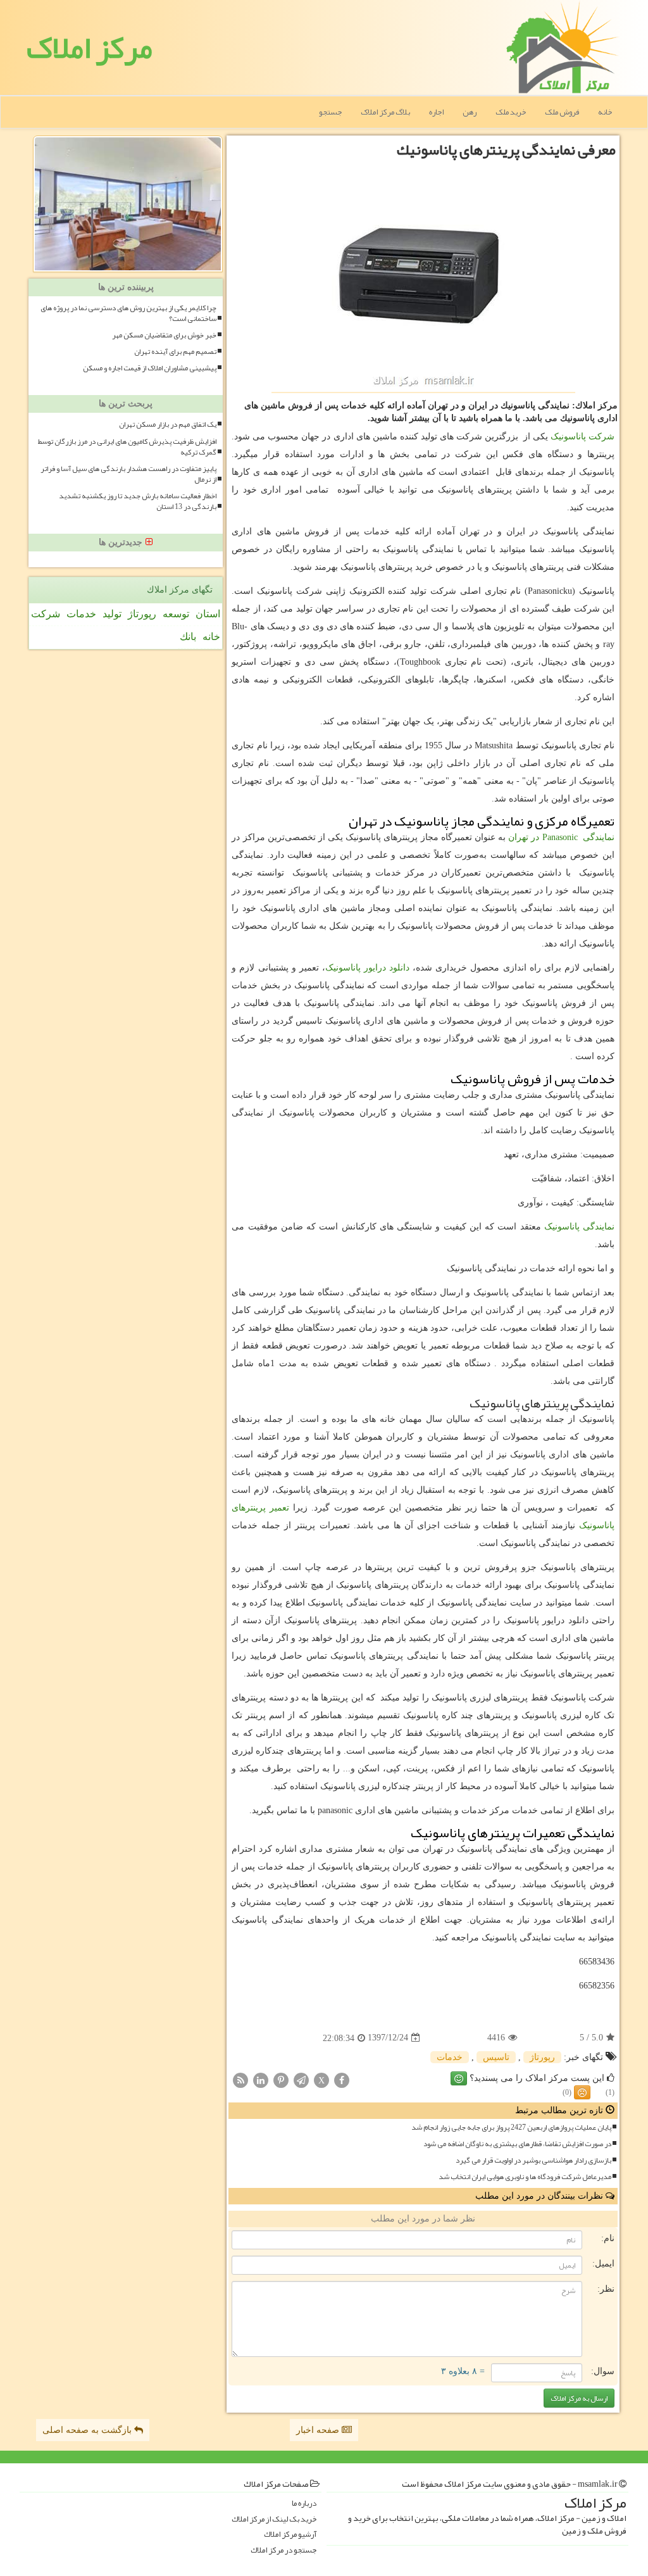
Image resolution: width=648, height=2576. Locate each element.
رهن (470, 112)
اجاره (436, 112)
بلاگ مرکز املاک (385, 112)
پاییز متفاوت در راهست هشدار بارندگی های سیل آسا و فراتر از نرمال (128, 474)
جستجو (330, 112)
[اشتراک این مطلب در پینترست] (281, 2079)
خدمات (450, 2057)
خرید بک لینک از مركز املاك (274, 2519)
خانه (605, 112)
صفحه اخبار (319, 2430)
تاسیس (496, 2057)
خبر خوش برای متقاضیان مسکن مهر (164, 335)
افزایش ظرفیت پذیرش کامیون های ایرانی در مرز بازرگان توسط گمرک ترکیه (127, 447)
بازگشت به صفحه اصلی (88, 2430)
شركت (46, 614)
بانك (188, 637)
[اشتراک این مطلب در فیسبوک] (342, 2079)
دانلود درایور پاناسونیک (367, 968)
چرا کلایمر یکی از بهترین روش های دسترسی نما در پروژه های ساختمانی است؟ (128, 313)
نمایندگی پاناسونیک (579, 1227)
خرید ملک (511, 112)
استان (208, 614)
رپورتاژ (542, 2057)
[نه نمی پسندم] (582, 2092)
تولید (112, 614)
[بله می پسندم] (459, 2078)
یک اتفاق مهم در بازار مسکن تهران (168, 424)
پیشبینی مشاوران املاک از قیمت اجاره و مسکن (150, 368)
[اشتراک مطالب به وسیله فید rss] (240, 2079)
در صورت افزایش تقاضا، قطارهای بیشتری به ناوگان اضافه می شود (517, 2144)
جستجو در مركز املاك (283, 2550)
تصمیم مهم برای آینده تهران (175, 352)
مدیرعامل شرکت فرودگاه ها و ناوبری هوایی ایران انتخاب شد (525, 2177)
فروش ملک (562, 112)
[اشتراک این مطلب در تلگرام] (301, 2079)
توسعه (176, 614)
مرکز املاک (90, 47)
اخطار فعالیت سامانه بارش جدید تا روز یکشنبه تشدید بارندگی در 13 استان (138, 501)
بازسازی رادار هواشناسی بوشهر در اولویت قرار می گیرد (533, 2160)
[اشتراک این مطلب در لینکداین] (261, 2079)
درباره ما (304, 2504)
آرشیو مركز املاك (290, 2535)
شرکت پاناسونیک (583, 437)
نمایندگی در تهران (561, 837)
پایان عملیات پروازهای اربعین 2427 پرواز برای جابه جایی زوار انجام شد (511, 2127)
